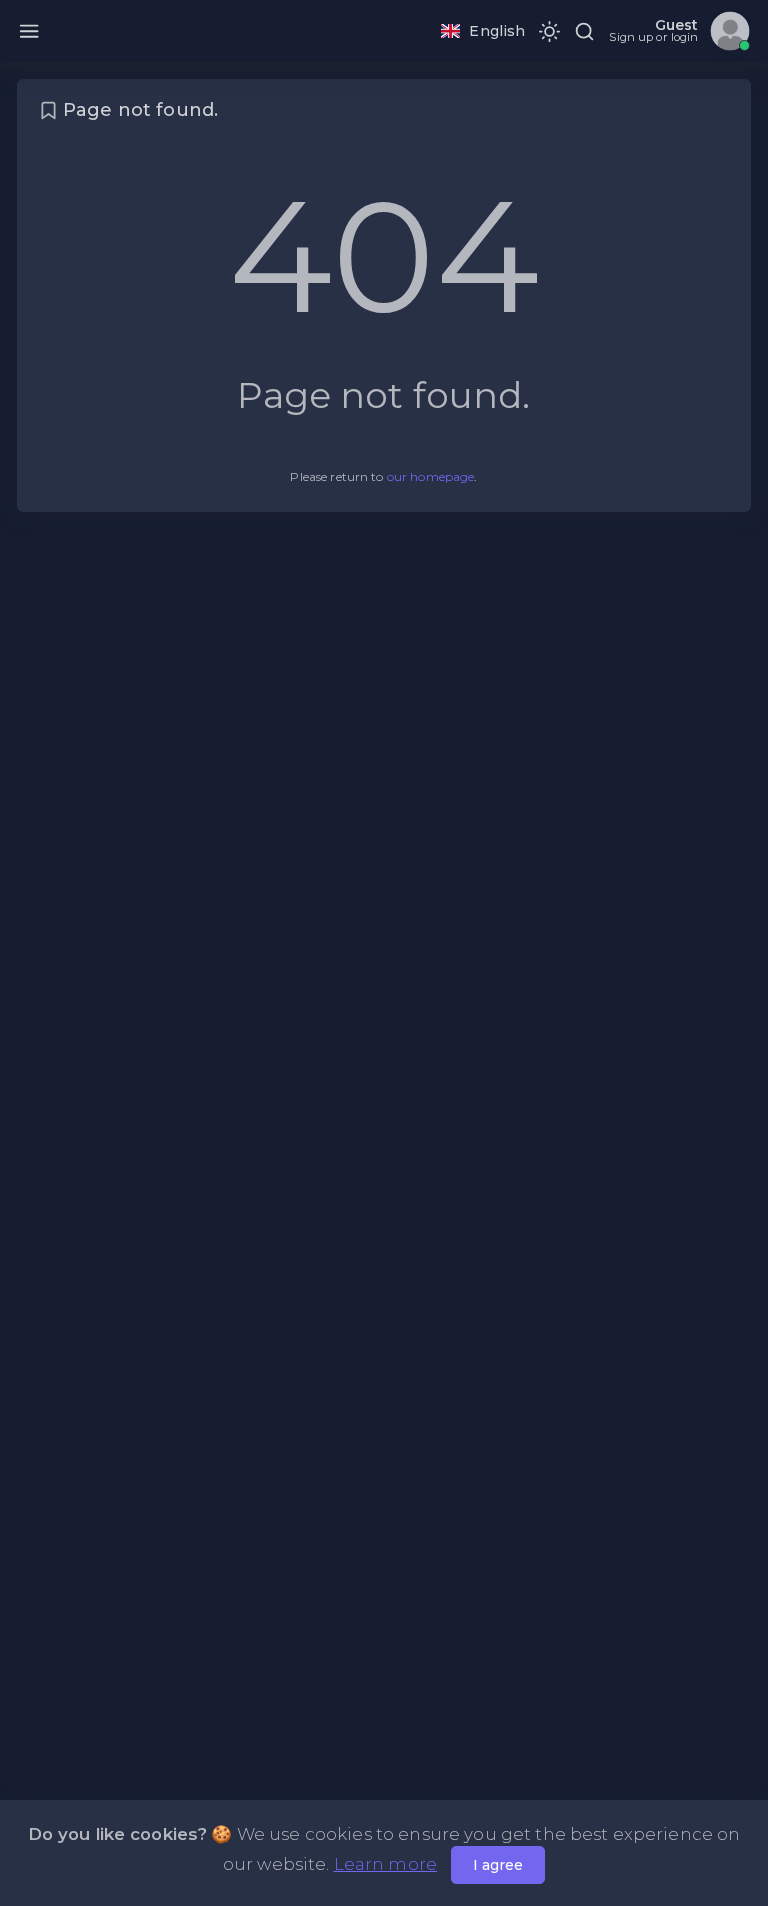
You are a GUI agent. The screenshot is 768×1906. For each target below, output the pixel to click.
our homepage (431, 476)
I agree (498, 1865)
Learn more (385, 1864)
